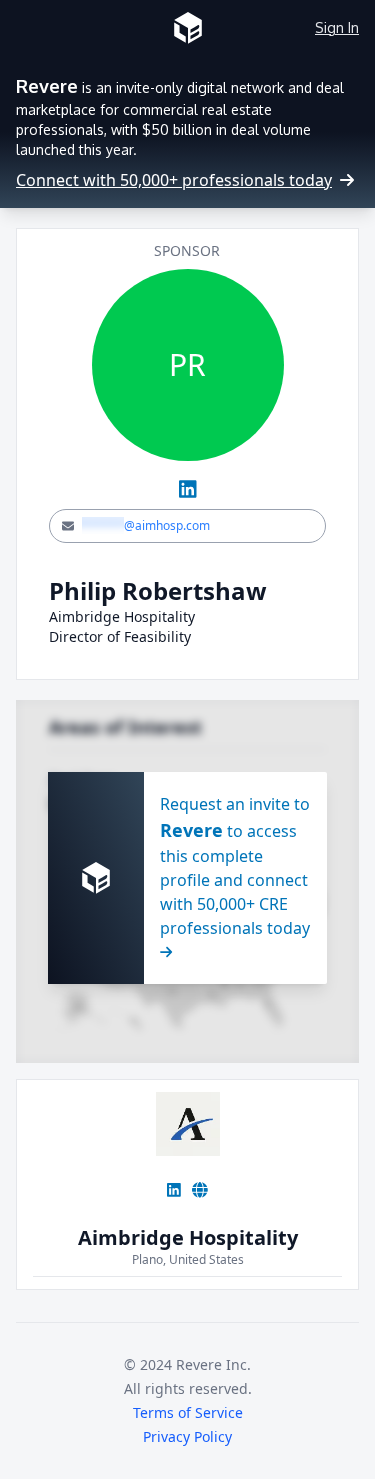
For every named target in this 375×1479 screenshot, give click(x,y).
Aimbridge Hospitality (188, 1237)
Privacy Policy (187, 1436)
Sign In (337, 27)
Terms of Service (188, 1412)
